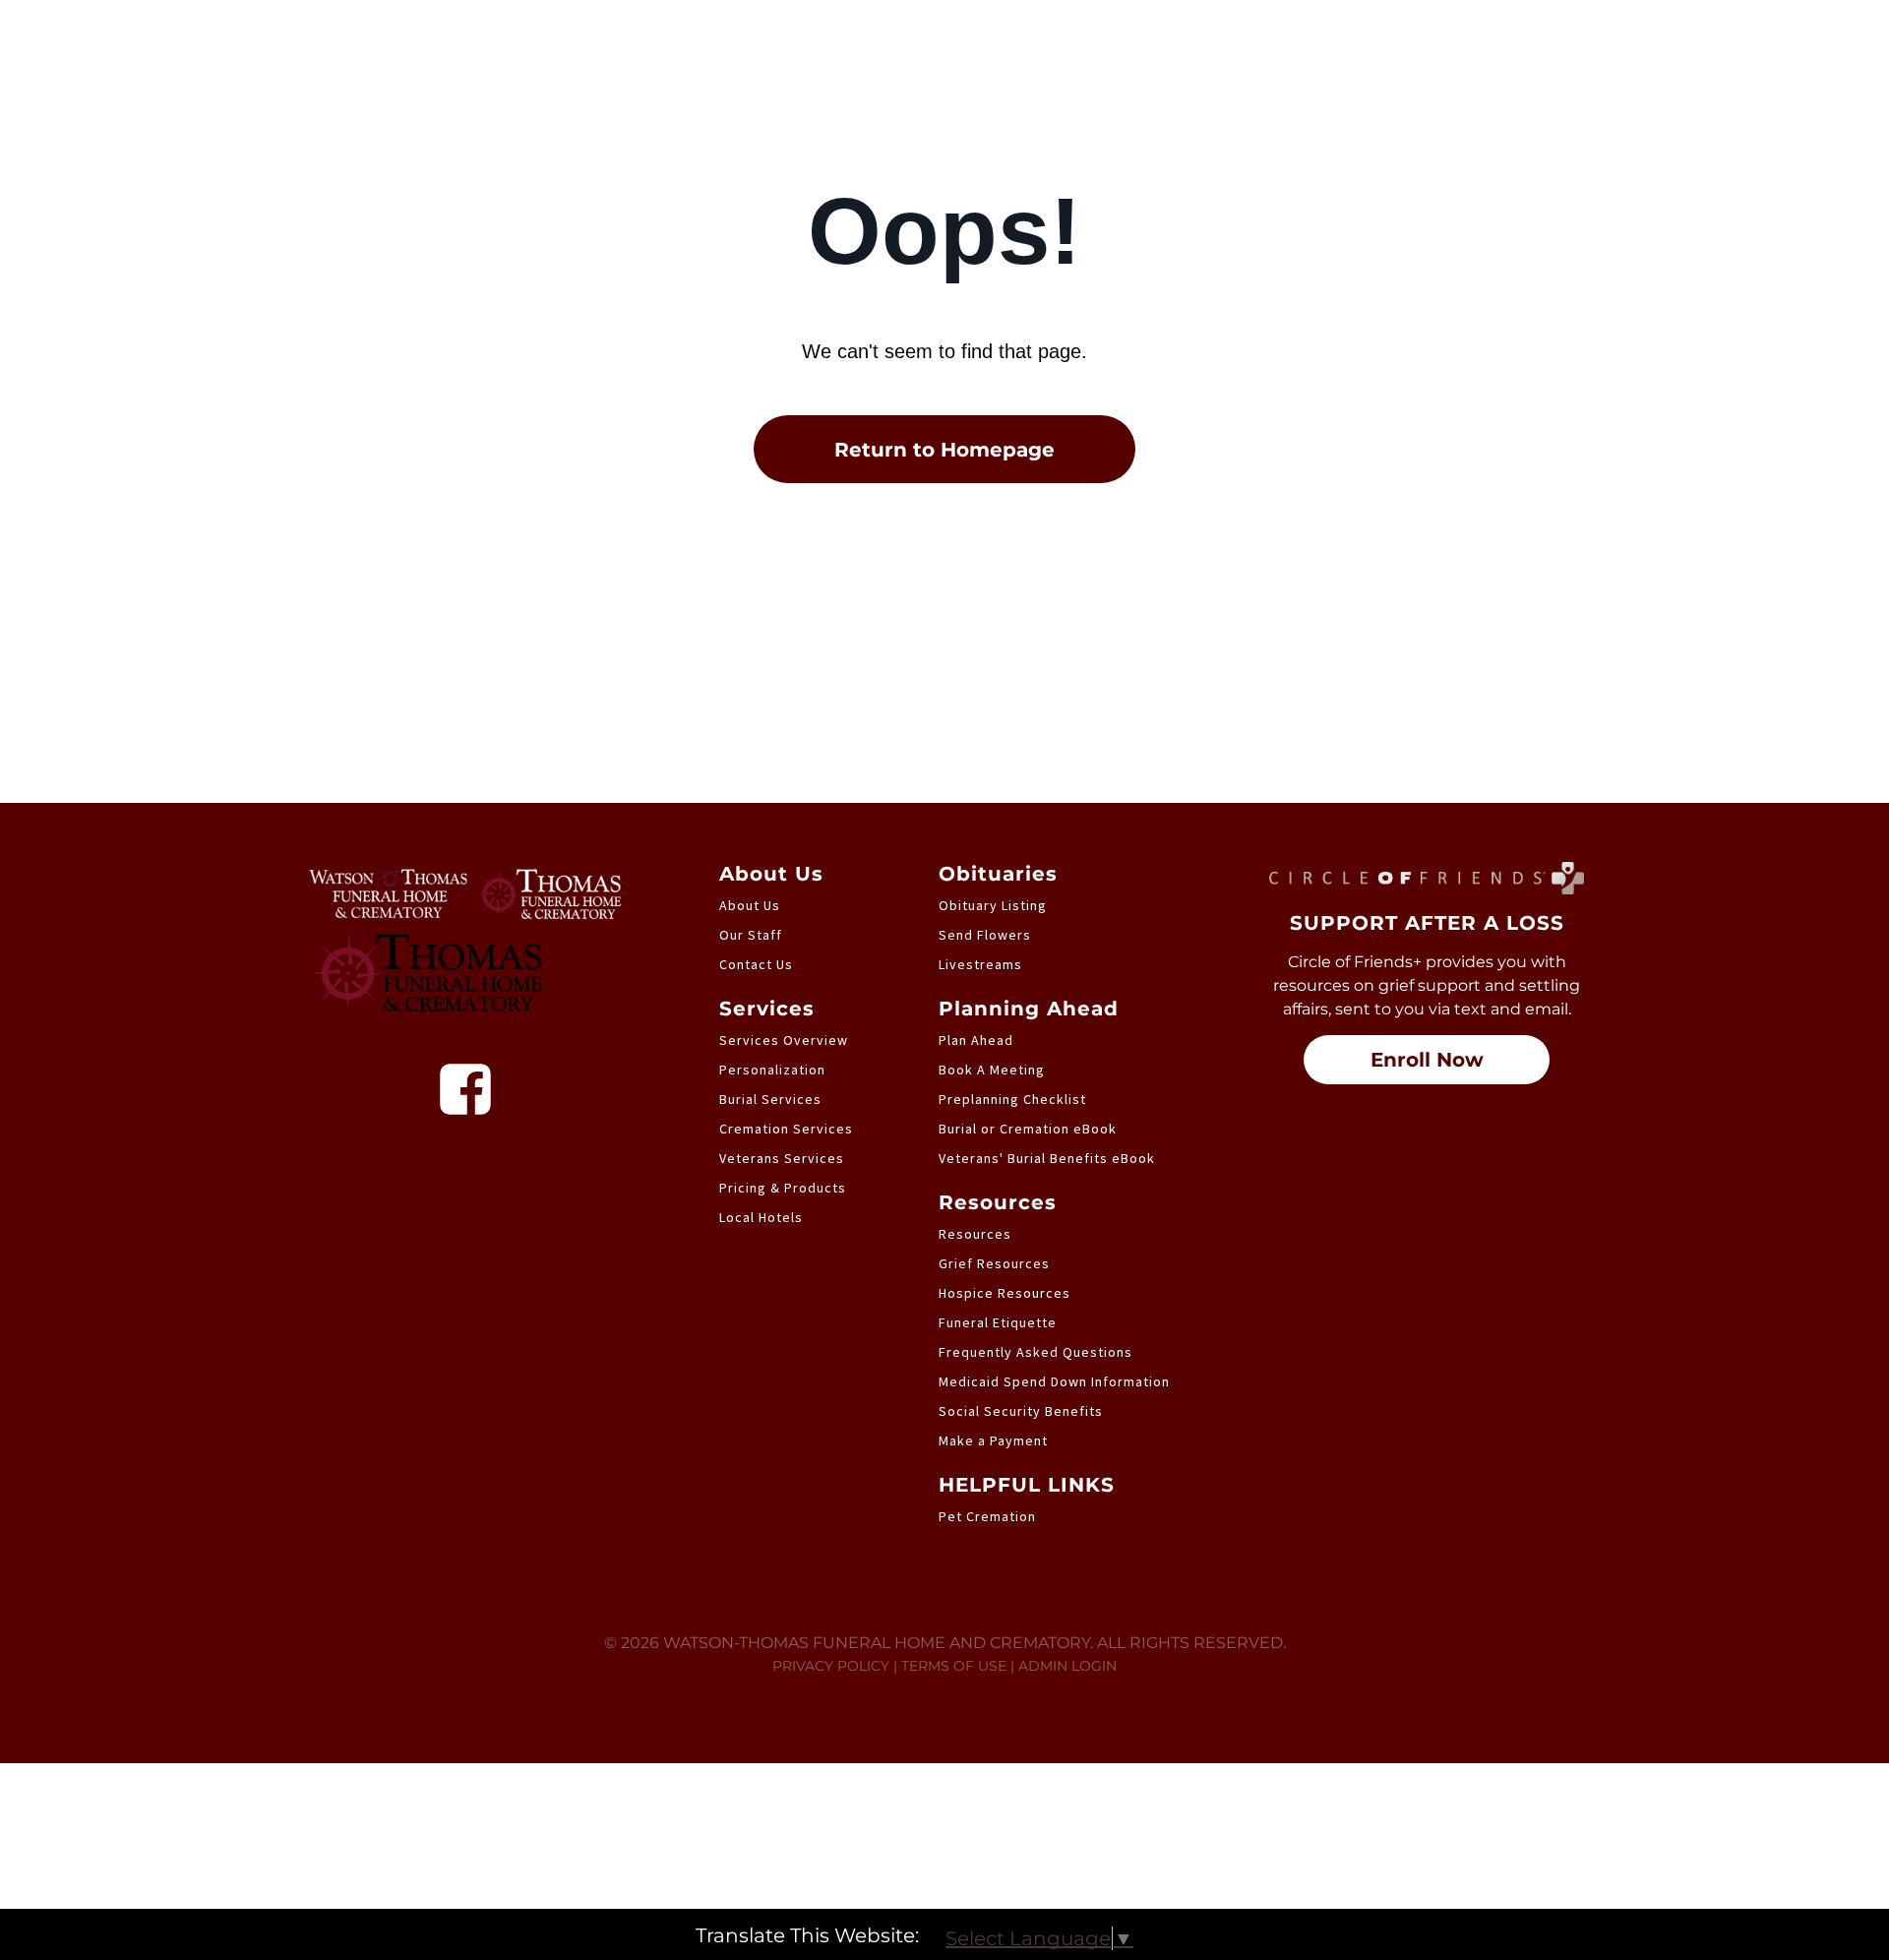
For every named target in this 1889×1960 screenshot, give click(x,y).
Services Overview (784, 1040)
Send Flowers (985, 935)
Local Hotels (761, 1217)
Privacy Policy (831, 1666)
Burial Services (770, 1099)
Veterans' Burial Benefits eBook (1047, 1158)
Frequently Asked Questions (1036, 1352)
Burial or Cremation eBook (1028, 1129)
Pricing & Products (783, 1188)
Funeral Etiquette (998, 1322)
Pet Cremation (987, 1516)
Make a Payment (993, 1440)
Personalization (772, 1070)
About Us (750, 905)
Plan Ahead (976, 1040)
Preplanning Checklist (1012, 1099)
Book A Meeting (992, 1070)
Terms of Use (954, 1666)
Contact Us (756, 964)
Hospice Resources (1005, 1293)
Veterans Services (782, 1158)
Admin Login (1067, 1666)
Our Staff (751, 935)
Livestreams (980, 964)
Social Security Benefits (1021, 1411)
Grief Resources (994, 1263)
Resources (975, 1234)
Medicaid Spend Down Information (1054, 1381)
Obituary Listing (993, 905)
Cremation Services (786, 1129)
